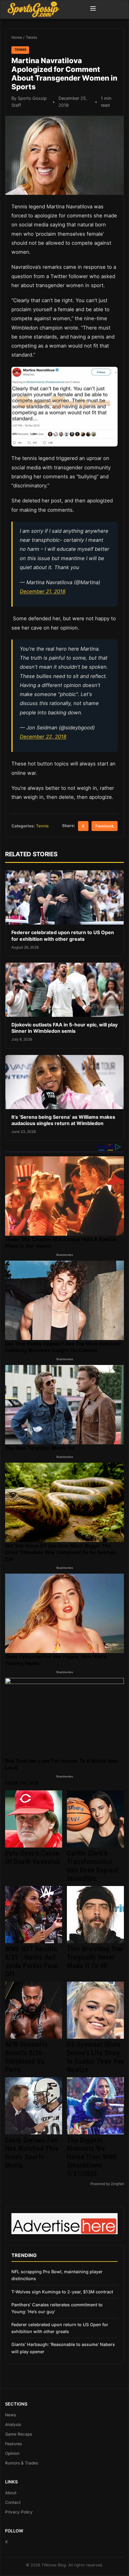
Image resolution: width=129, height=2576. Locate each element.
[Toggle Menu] (93, 9)
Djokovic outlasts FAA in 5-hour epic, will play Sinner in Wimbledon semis (64, 1028)
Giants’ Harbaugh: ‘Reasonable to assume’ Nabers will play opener (63, 2348)
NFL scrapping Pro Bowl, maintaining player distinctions (57, 2275)
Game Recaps (19, 2434)
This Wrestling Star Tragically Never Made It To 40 (95, 1957)
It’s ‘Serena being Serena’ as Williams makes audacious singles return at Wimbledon (63, 1120)
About (11, 2493)
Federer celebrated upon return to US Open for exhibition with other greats (63, 936)
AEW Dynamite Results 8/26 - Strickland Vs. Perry (26, 2057)
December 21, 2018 (43, 591)
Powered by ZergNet (107, 2184)
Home (17, 37)
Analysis (13, 2424)
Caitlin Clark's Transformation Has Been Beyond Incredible (92, 1866)
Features (13, 2444)
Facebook (105, 826)
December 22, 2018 (43, 737)
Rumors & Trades (22, 2463)
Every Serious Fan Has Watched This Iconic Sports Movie (31, 2153)
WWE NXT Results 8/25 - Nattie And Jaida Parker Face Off (31, 1961)
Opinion (12, 2453)
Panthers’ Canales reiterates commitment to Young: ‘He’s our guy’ (57, 2308)
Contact (13, 2502)
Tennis (31, 37)
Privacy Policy (19, 2512)
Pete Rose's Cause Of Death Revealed (32, 1857)
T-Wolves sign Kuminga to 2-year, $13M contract (62, 2292)
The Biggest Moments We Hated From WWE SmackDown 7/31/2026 (92, 2157)
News (10, 2415)
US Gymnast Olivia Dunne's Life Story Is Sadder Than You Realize (95, 2057)
